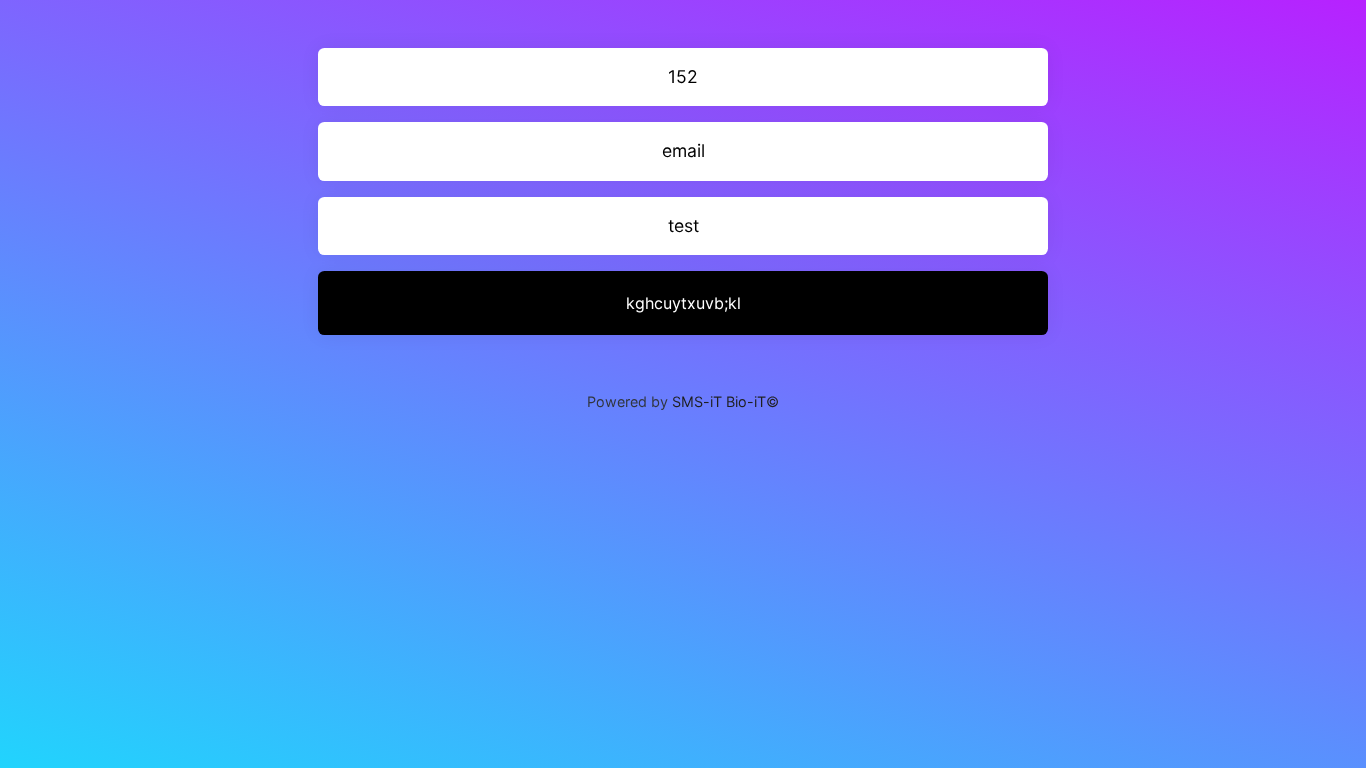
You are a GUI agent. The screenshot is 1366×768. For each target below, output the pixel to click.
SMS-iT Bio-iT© (725, 401)
